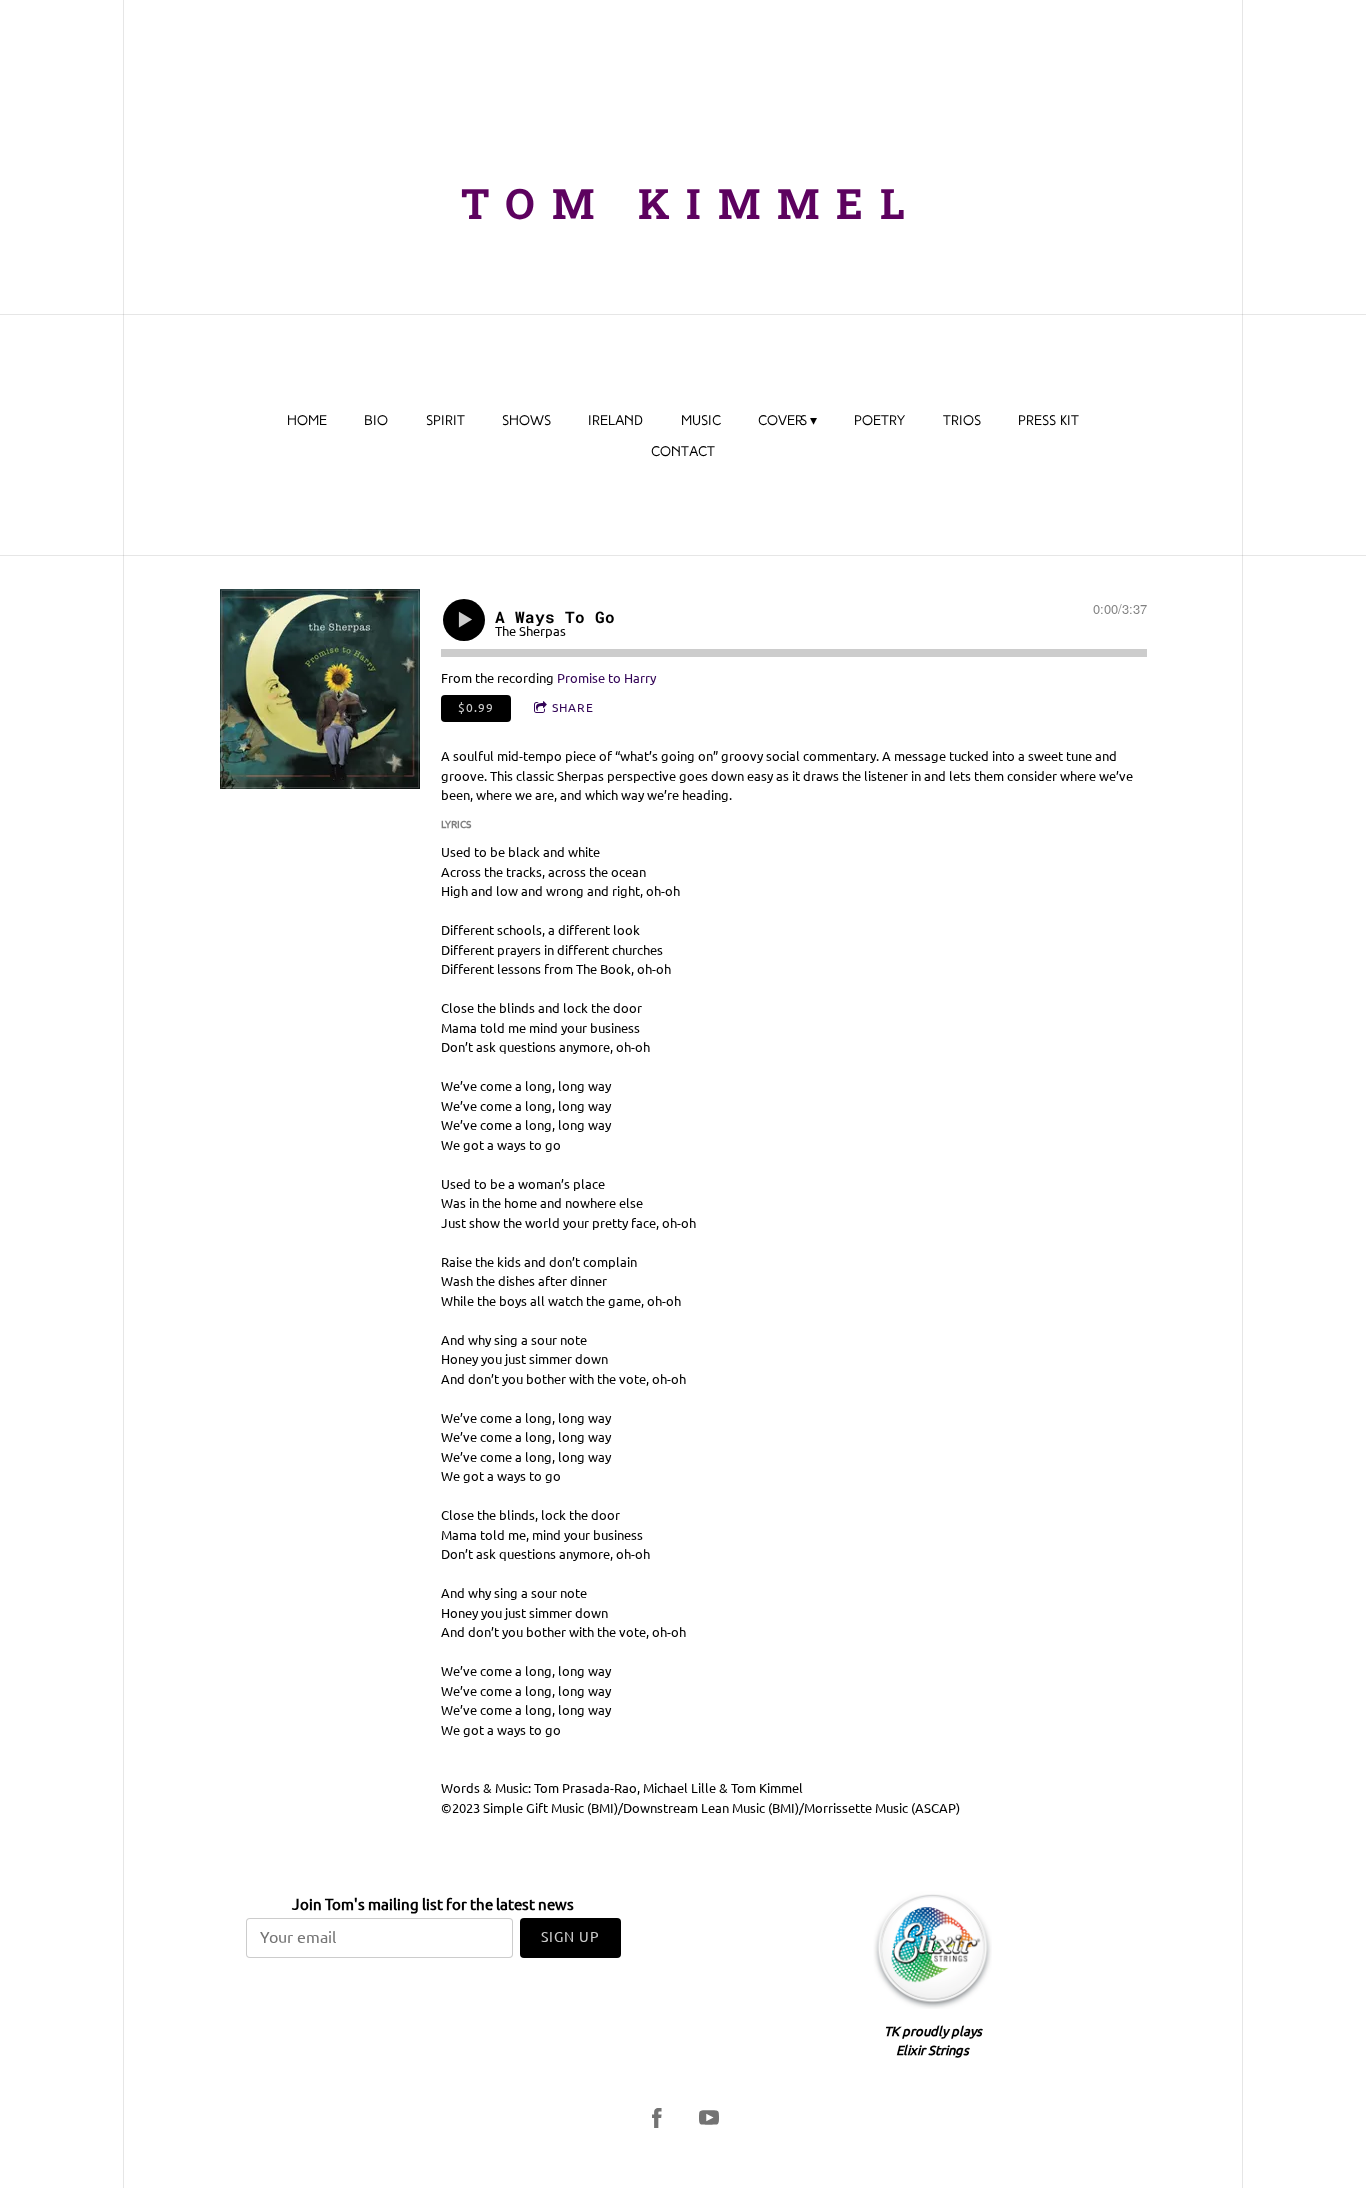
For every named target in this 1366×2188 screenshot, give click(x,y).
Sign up (570, 1937)
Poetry (879, 421)
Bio (376, 421)
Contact (683, 452)
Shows (526, 421)
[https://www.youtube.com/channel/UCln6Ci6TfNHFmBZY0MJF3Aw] (709, 2118)
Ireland (615, 421)
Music (701, 421)
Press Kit (1048, 421)
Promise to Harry (606, 678)
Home (307, 421)
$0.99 (476, 707)
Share (573, 707)
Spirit (445, 421)
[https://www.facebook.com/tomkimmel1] (657, 2118)
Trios (962, 421)
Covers (782, 421)
